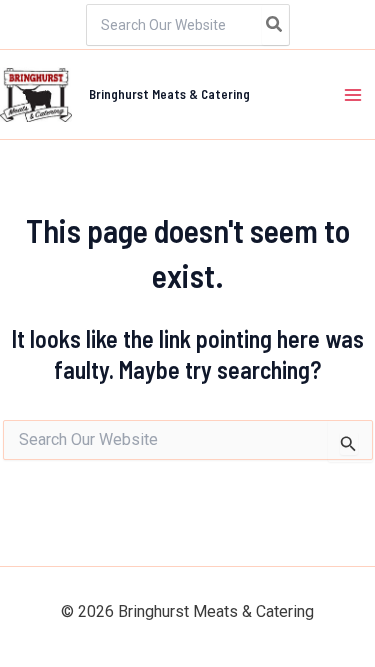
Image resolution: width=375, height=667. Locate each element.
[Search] (275, 25)
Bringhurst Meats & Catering (169, 94)
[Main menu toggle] (353, 95)
